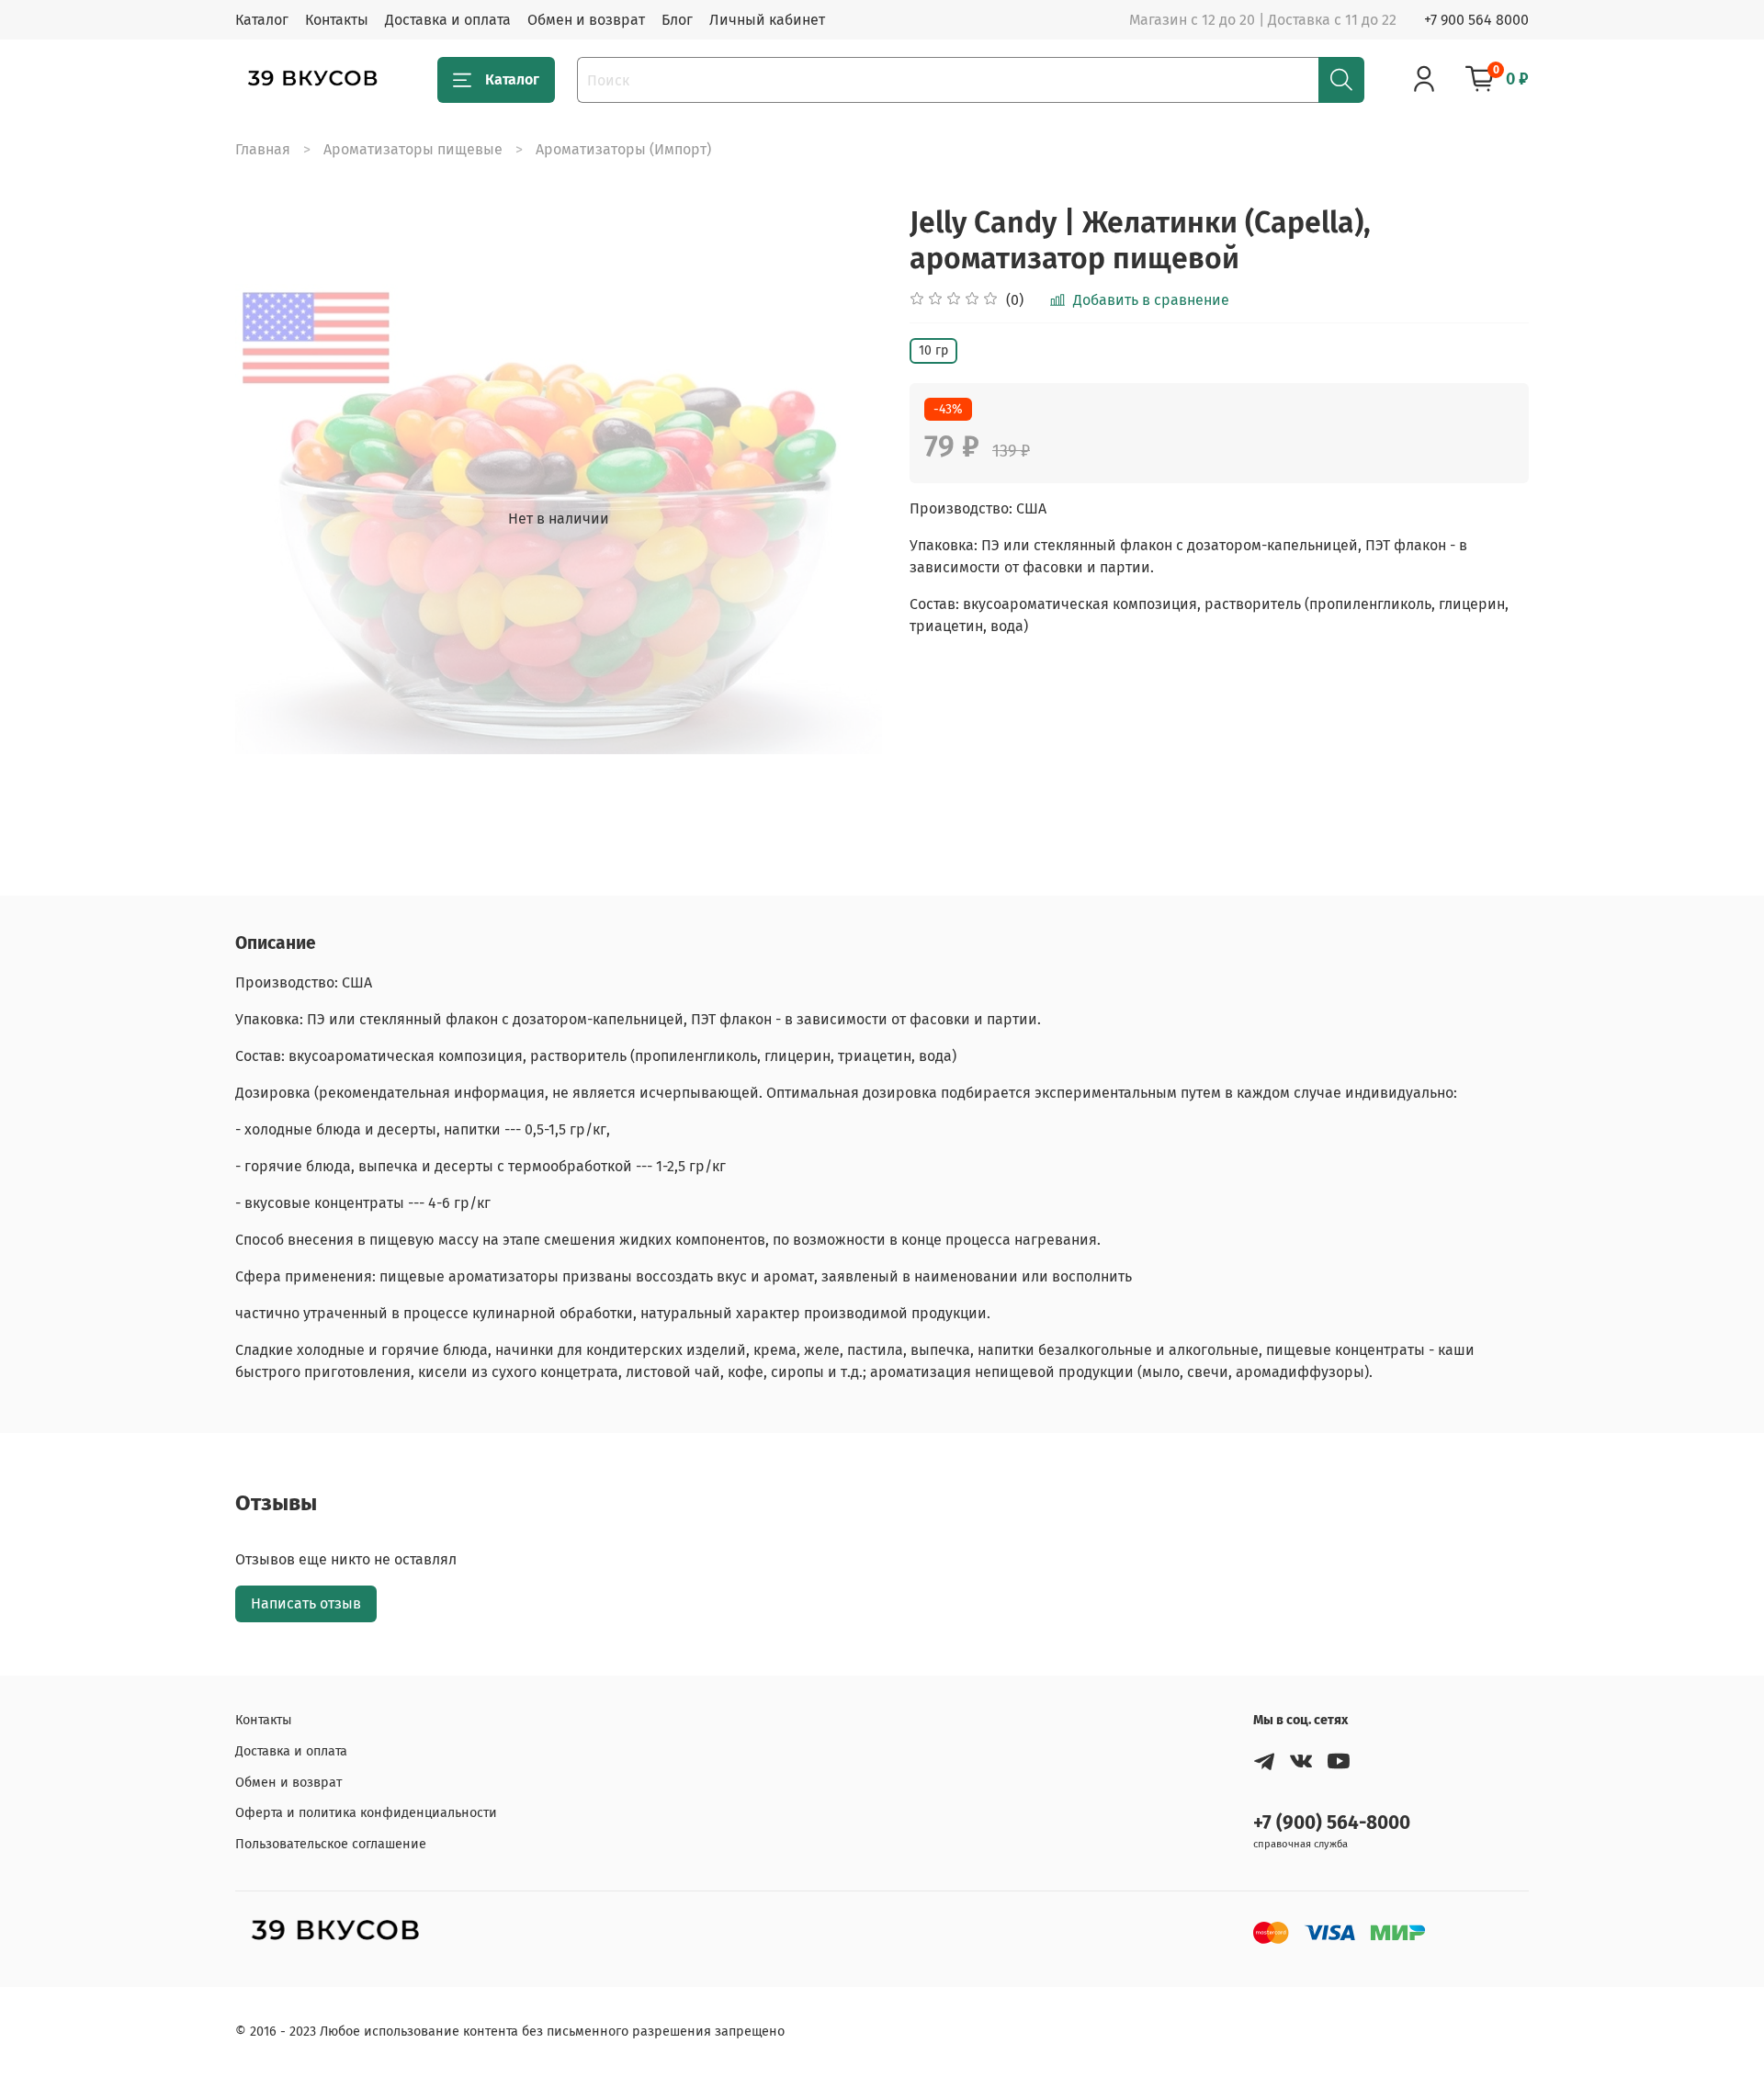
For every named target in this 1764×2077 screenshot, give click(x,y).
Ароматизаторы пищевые (413, 149)
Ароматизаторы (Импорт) (623, 149)
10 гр (933, 350)
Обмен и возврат (586, 20)
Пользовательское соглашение (331, 1844)
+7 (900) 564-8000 (1332, 1823)
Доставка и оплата (448, 20)
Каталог (262, 20)
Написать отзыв (306, 1603)
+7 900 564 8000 (1476, 20)
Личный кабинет (767, 20)
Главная (263, 149)
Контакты (337, 20)
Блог (677, 20)
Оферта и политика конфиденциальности (366, 1813)
